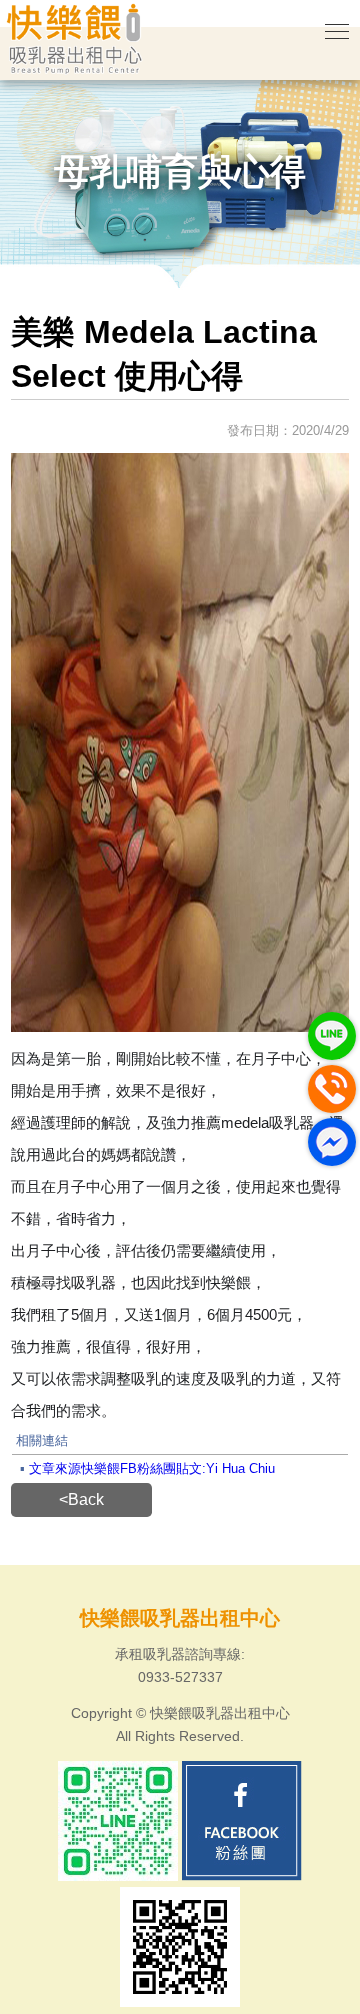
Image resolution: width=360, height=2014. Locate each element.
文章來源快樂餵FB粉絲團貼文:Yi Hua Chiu (152, 1468)
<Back (81, 1499)
